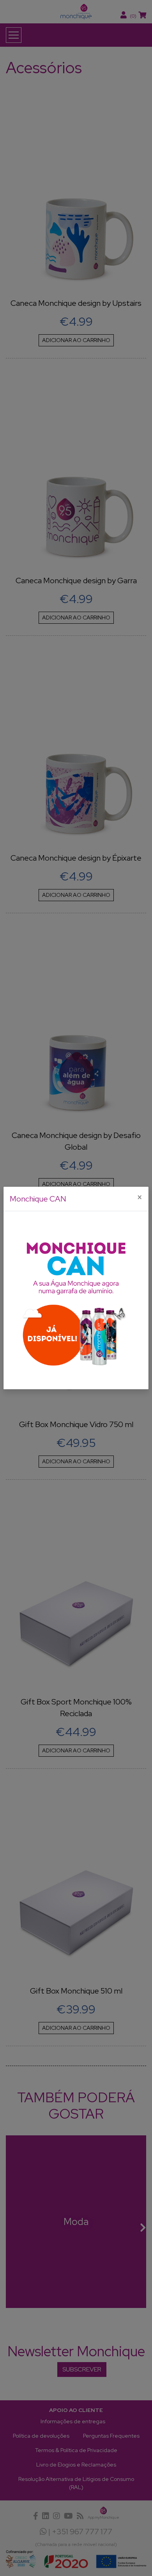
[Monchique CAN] (76, 1300)
